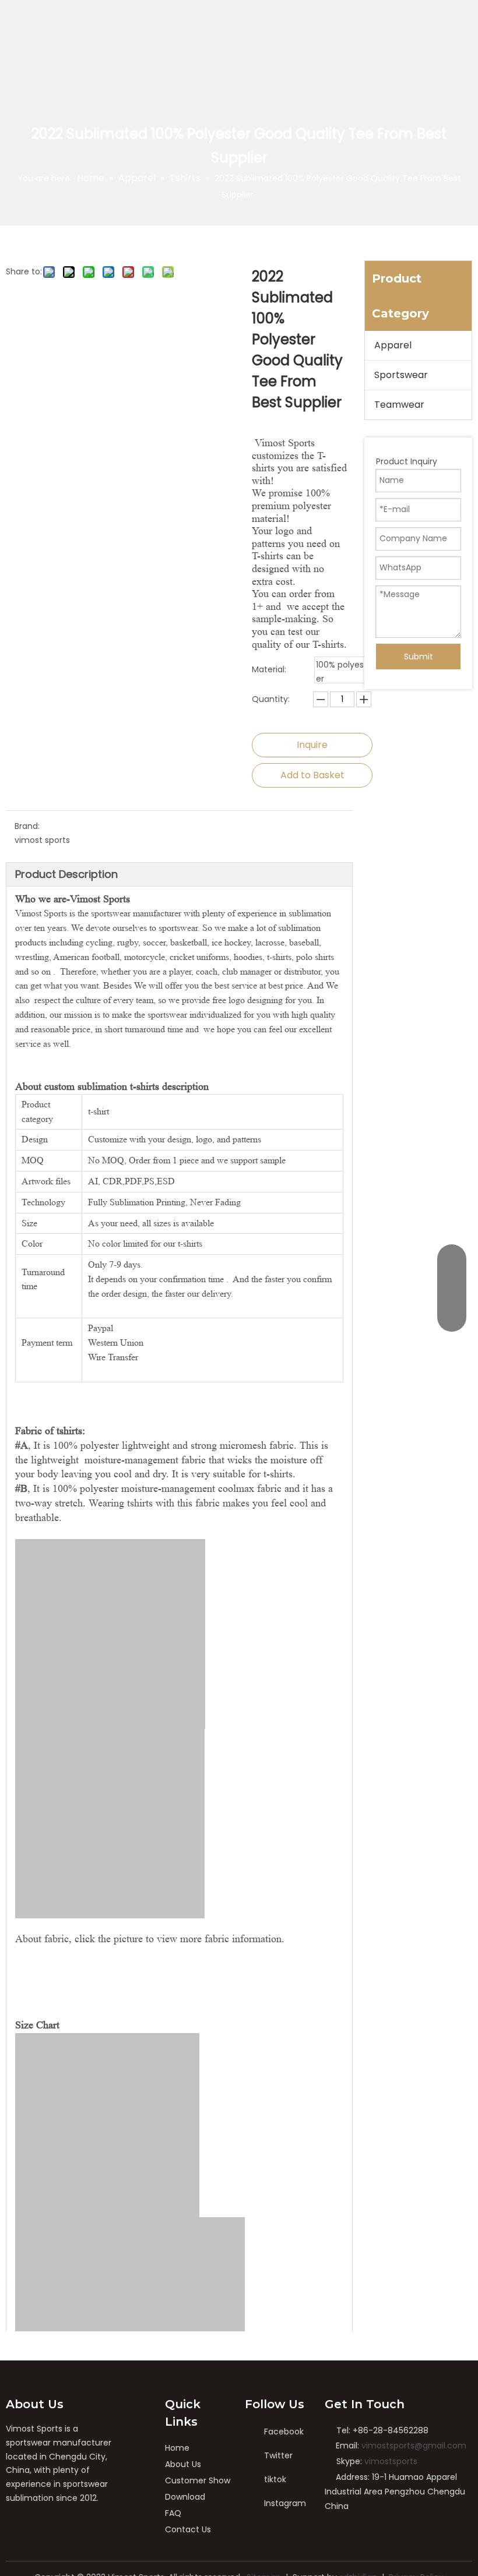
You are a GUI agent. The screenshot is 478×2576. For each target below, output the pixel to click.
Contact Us (188, 2529)
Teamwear (399, 405)
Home (177, 2448)
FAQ (173, 2513)
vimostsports (391, 2461)
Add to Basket (312, 775)
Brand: (27, 826)
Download (185, 2497)
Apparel (393, 345)
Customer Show (198, 2480)
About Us (183, 2464)
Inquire (312, 745)
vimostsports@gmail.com (414, 2446)
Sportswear (401, 375)
